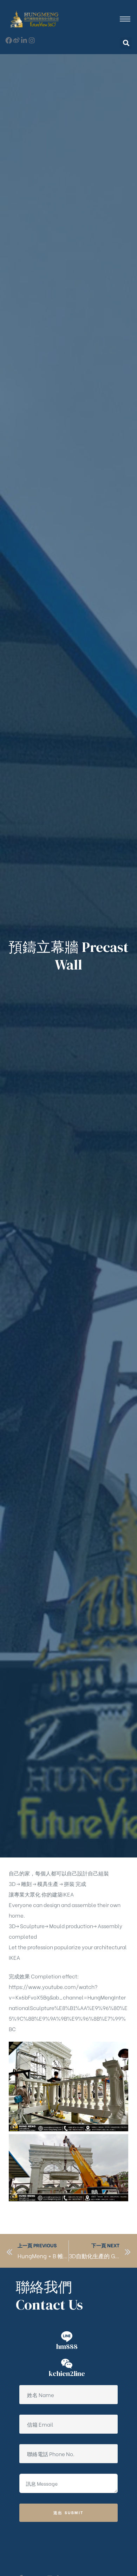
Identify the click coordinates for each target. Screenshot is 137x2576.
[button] (126, 43)
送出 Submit (69, 2512)
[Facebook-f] (9, 40)
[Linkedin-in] (24, 40)
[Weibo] (16, 40)
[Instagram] (32, 40)
